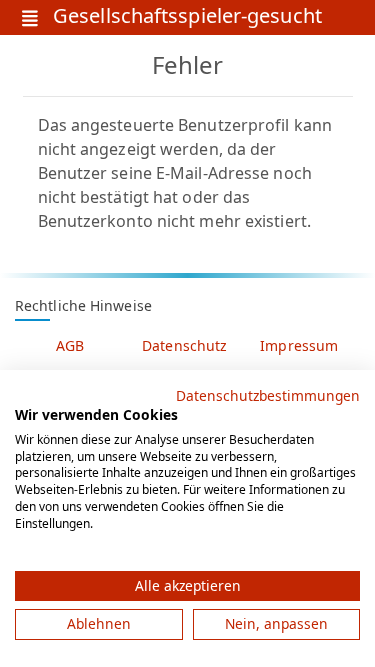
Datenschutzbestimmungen (268, 395)
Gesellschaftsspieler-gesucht (187, 17)
